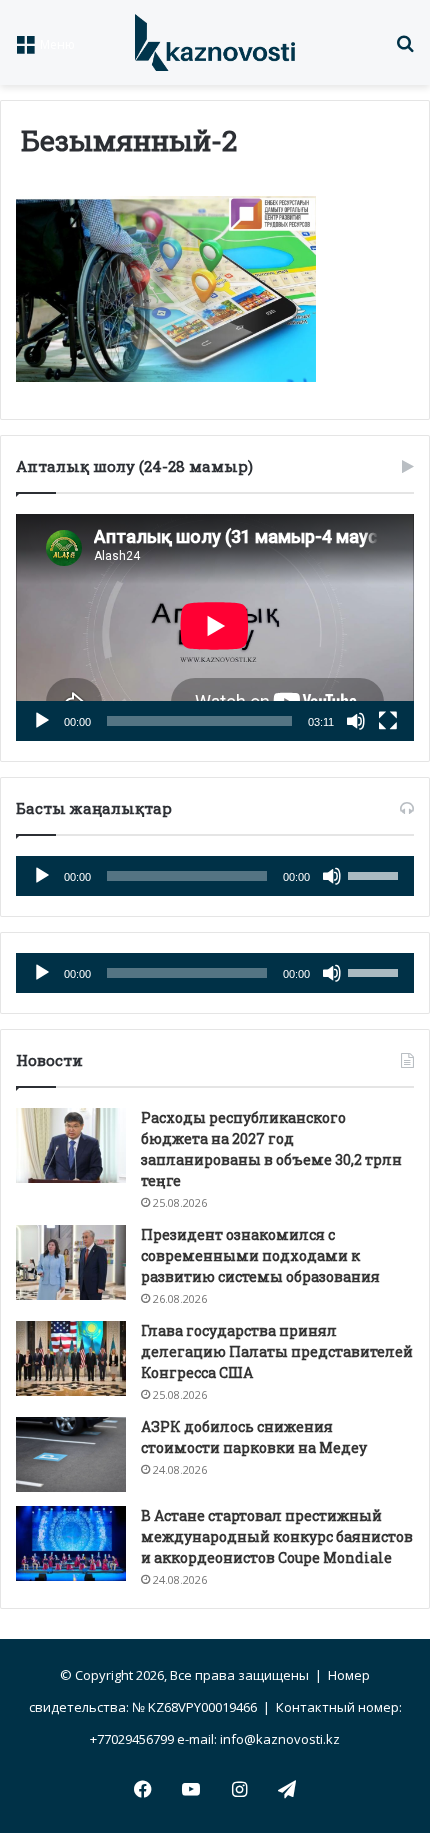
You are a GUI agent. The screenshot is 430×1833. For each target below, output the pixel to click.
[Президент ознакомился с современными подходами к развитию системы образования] (71, 1262)
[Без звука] (356, 721)
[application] (215, 627)
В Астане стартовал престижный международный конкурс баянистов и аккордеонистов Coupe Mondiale (277, 1536)
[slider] (376, 874)
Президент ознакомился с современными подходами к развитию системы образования (260, 1255)
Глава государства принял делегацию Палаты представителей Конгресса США (277, 1351)
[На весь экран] (388, 721)
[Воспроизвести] (42, 721)
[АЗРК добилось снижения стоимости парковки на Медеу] (71, 1454)
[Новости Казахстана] (215, 42)
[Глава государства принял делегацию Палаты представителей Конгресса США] (71, 1358)
